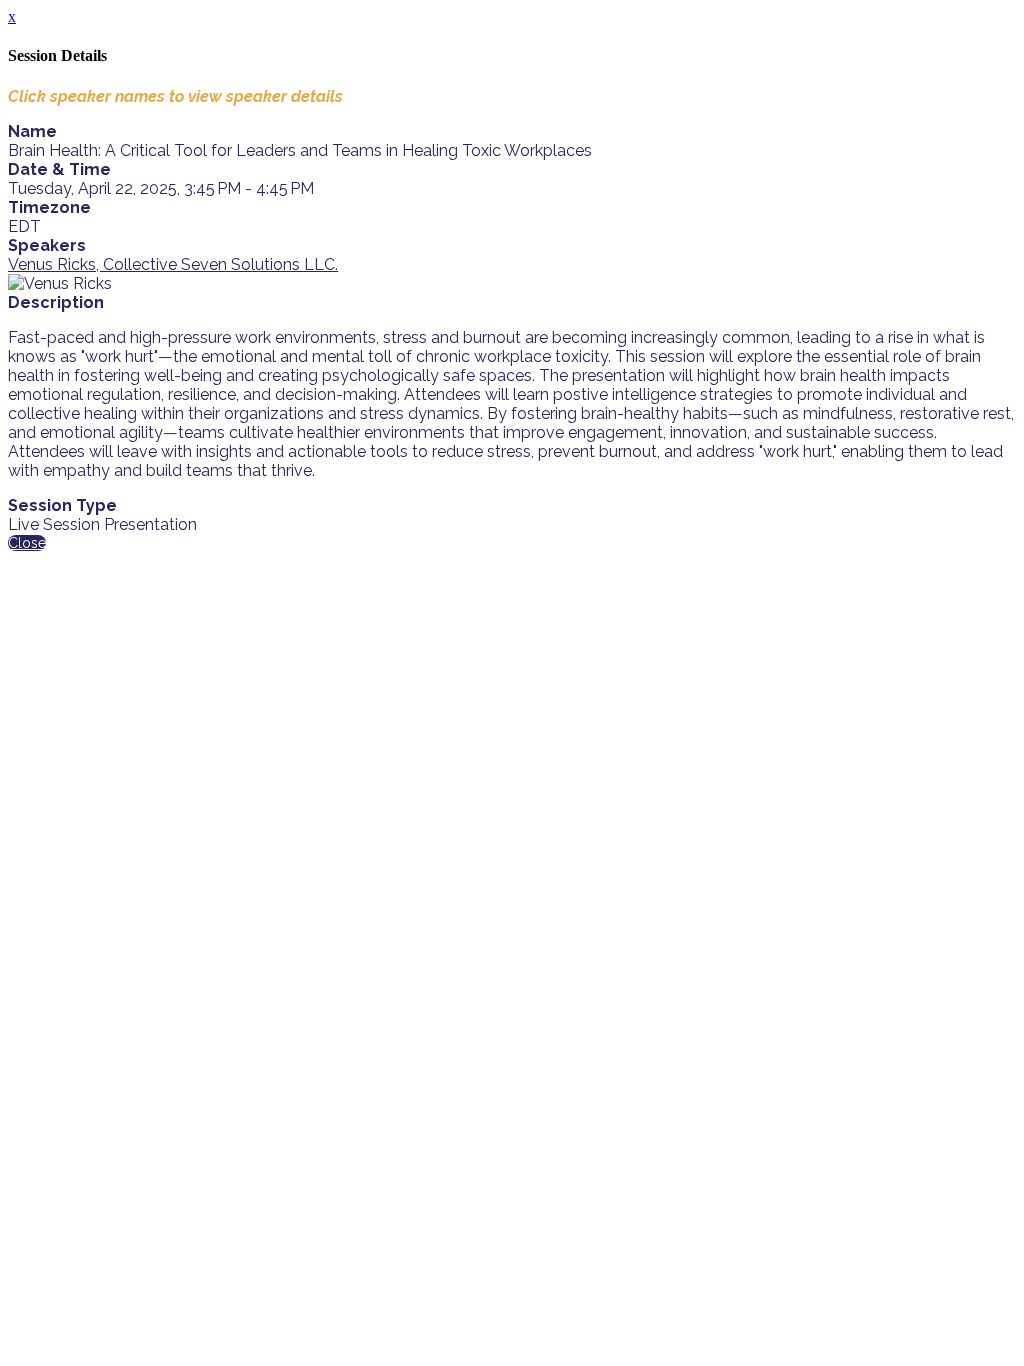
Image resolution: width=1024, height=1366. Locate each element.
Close (27, 543)
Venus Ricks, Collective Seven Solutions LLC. (173, 264)
